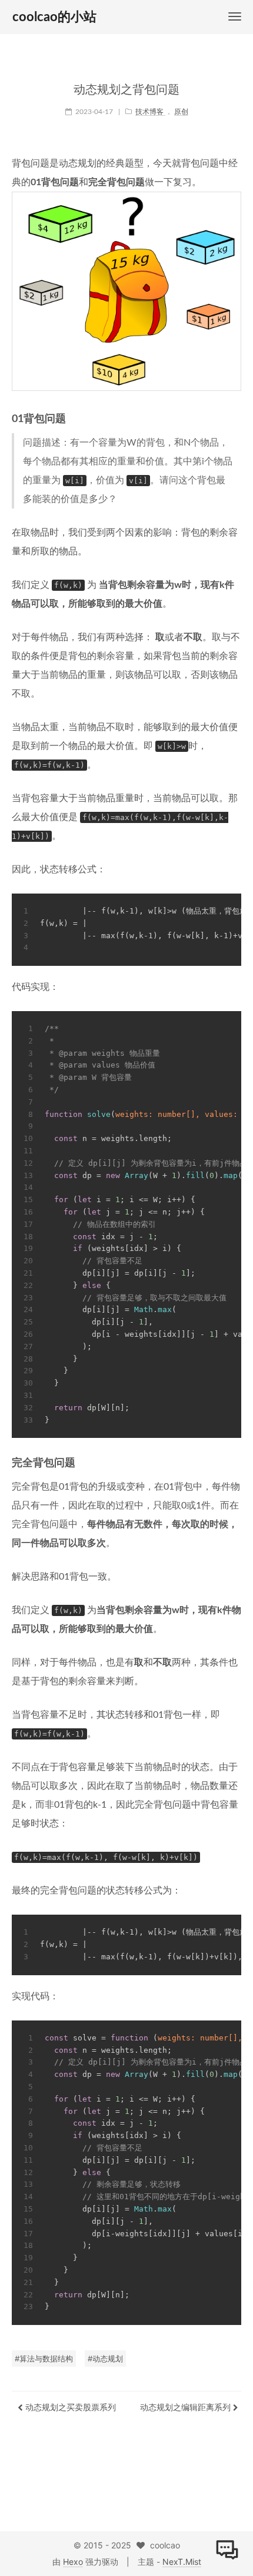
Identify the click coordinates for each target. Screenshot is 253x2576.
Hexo (73, 2562)
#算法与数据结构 (44, 2358)
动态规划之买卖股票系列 (69, 2407)
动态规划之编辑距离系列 (187, 2407)
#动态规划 (105, 2358)
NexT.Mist (182, 2562)
